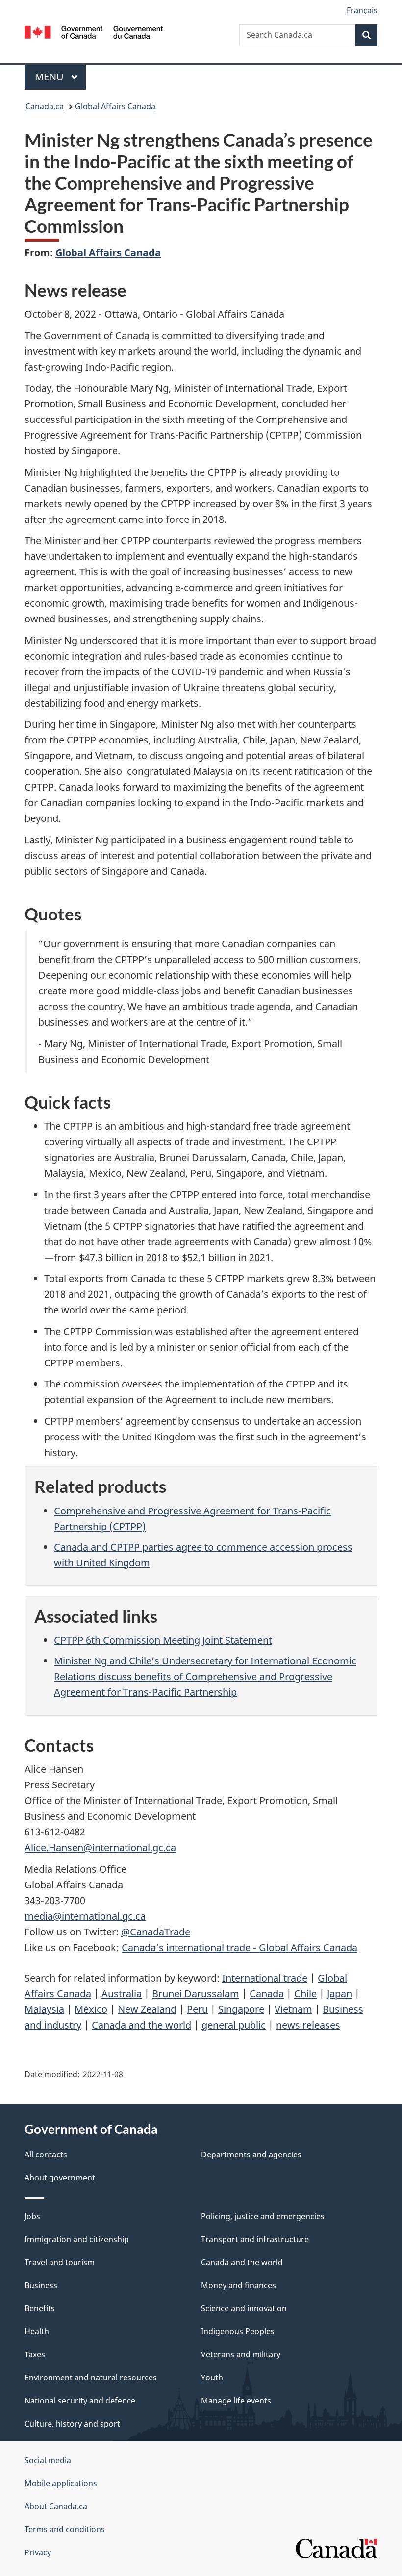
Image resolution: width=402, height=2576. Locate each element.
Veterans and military (241, 2354)
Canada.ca (45, 106)
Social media (48, 2460)
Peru (197, 2009)
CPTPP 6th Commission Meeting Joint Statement (163, 1640)
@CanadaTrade (156, 1932)
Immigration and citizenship (77, 2239)
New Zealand (147, 2009)
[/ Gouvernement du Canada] (94, 31)
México (91, 2009)
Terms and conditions (65, 2529)
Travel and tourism (60, 2262)
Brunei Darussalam (196, 1994)
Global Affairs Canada (115, 106)
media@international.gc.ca (85, 1916)
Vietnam (293, 2009)
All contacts (46, 2155)
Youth (212, 2378)
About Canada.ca (56, 2506)
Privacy (38, 2552)
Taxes (35, 2354)
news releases (308, 2025)
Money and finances (239, 2285)
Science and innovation (244, 2308)
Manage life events (236, 2401)
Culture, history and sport (72, 2424)
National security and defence (80, 2401)
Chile (305, 1994)
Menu (50, 77)
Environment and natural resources (91, 2378)
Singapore (241, 2009)
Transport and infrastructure (255, 2239)
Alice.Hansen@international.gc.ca (100, 1847)
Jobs (32, 2216)
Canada (267, 1994)
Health (37, 2331)
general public (234, 2025)
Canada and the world (141, 2025)
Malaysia (44, 2009)
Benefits (40, 2308)
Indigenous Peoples (238, 2331)
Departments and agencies (251, 2155)
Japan (339, 1994)
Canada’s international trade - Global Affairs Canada (239, 1947)
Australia (122, 1994)
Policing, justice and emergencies (263, 2216)
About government (60, 2178)
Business (41, 2285)
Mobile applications (61, 2483)
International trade (265, 1978)
